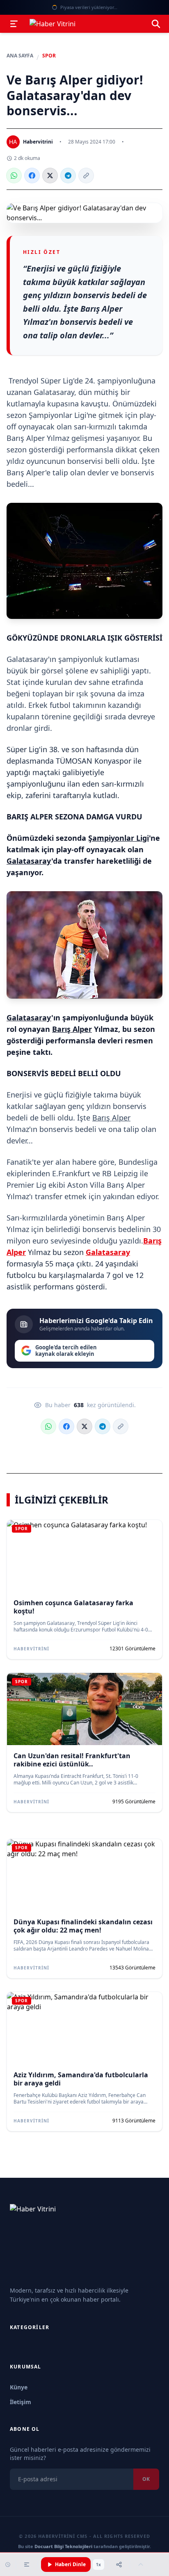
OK (146, 2479)
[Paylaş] (119, 2565)
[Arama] (156, 24)
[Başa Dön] (141, 2565)
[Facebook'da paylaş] (32, 176)
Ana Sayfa (20, 56)
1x (98, 2565)
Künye (19, 2387)
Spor (49, 56)
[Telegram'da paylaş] (68, 176)
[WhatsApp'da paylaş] (14, 176)
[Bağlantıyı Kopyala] (86, 176)
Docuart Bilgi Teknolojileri (63, 2546)
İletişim (21, 2402)
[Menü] (14, 24)
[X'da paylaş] (50, 176)
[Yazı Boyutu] (27, 2565)
